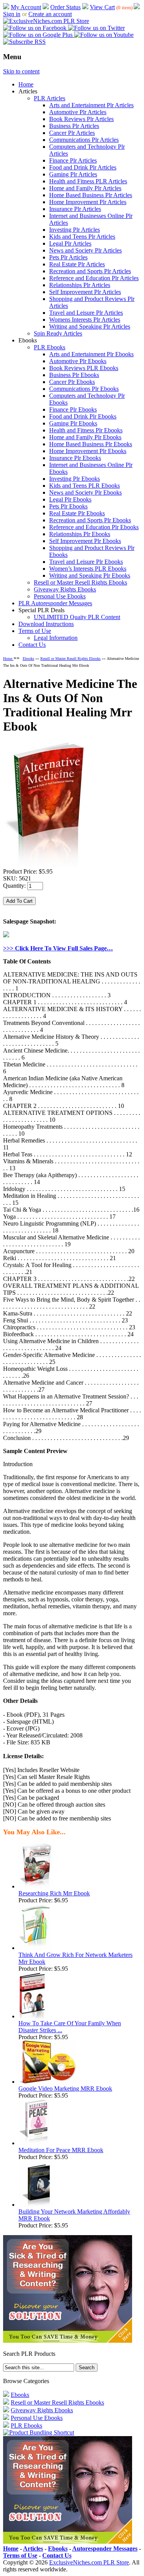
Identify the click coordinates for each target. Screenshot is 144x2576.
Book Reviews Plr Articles (81, 119)
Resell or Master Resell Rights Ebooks (80, 582)
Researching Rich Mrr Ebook (54, 1893)
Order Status (65, 7)
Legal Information (56, 638)
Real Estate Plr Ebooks (77, 513)
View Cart (102, 7)
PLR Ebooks (50, 347)
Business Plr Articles (74, 126)
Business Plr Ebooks (74, 375)
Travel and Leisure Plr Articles (86, 313)
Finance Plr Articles (73, 160)
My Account (26, 7)
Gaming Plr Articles (73, 174)
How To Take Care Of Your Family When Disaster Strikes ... (70, 2027)
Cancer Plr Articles (72, 133)
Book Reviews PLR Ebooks (84, 368)
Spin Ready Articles (58, 333)
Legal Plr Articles (70, 243)
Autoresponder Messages (105, 2549)
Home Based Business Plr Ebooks (91, 444)
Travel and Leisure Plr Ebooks (86, 562)
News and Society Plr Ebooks (85, 492)
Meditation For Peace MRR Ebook (61, 2150)
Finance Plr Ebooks (73, 409)
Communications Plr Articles (84, 140)
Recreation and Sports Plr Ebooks (90, 520)
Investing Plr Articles (74, 230)
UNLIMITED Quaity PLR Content (77, 617)
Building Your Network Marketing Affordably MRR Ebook (74, 2215)
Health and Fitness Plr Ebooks (86, 430)
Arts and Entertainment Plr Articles (91, 105)
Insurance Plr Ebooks (75, 458)
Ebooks (28, 659)
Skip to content (21, 71)
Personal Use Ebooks (60, 596)
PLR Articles (50, 98)
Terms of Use (35, 631)
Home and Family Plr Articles (85, 188)
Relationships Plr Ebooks (80, 534)
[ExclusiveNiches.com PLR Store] (46, 21)
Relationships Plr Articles (80, 285)
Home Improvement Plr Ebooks (88, 451)
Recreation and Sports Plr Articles (90, 271)
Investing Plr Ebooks (74, 479)
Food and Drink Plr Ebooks (83, 416)
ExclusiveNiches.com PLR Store (89, 2562)
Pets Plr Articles (68, 257)
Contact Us (32, 645)
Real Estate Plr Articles (77, 264)
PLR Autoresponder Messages (55, 603)
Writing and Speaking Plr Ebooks (90, 575)
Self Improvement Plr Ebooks (85, 541)
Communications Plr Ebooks (84, 389)
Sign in (12, 14)
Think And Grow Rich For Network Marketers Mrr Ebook (75, 1958)
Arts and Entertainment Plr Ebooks (91, 354)
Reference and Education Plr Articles (94, 278)
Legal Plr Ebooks (70, 499)
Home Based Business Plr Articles (91, 195)
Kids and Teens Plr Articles (82, 237)
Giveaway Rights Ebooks (65, 589)
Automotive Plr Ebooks (78, 361)
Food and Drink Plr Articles (83, 167)
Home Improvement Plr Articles (88, 202)
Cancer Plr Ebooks (72, 382)
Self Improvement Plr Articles (85, 292)
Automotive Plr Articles (78, 112)
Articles (33, 2549)
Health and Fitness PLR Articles (88, 181)
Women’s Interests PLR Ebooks (88, 569)
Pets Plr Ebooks (68, 506)
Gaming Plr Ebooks (73, 423)
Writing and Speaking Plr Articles (90, 326)
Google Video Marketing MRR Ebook (65, 2089)
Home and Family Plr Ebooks (85, 437)
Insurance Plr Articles (75, 209)
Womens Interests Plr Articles (85, 320)
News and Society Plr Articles (85, 250)
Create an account (50, 14)
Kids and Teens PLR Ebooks (84, 486)
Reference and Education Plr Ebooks (94, 527)
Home (26, 84)
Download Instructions (46, 624)
